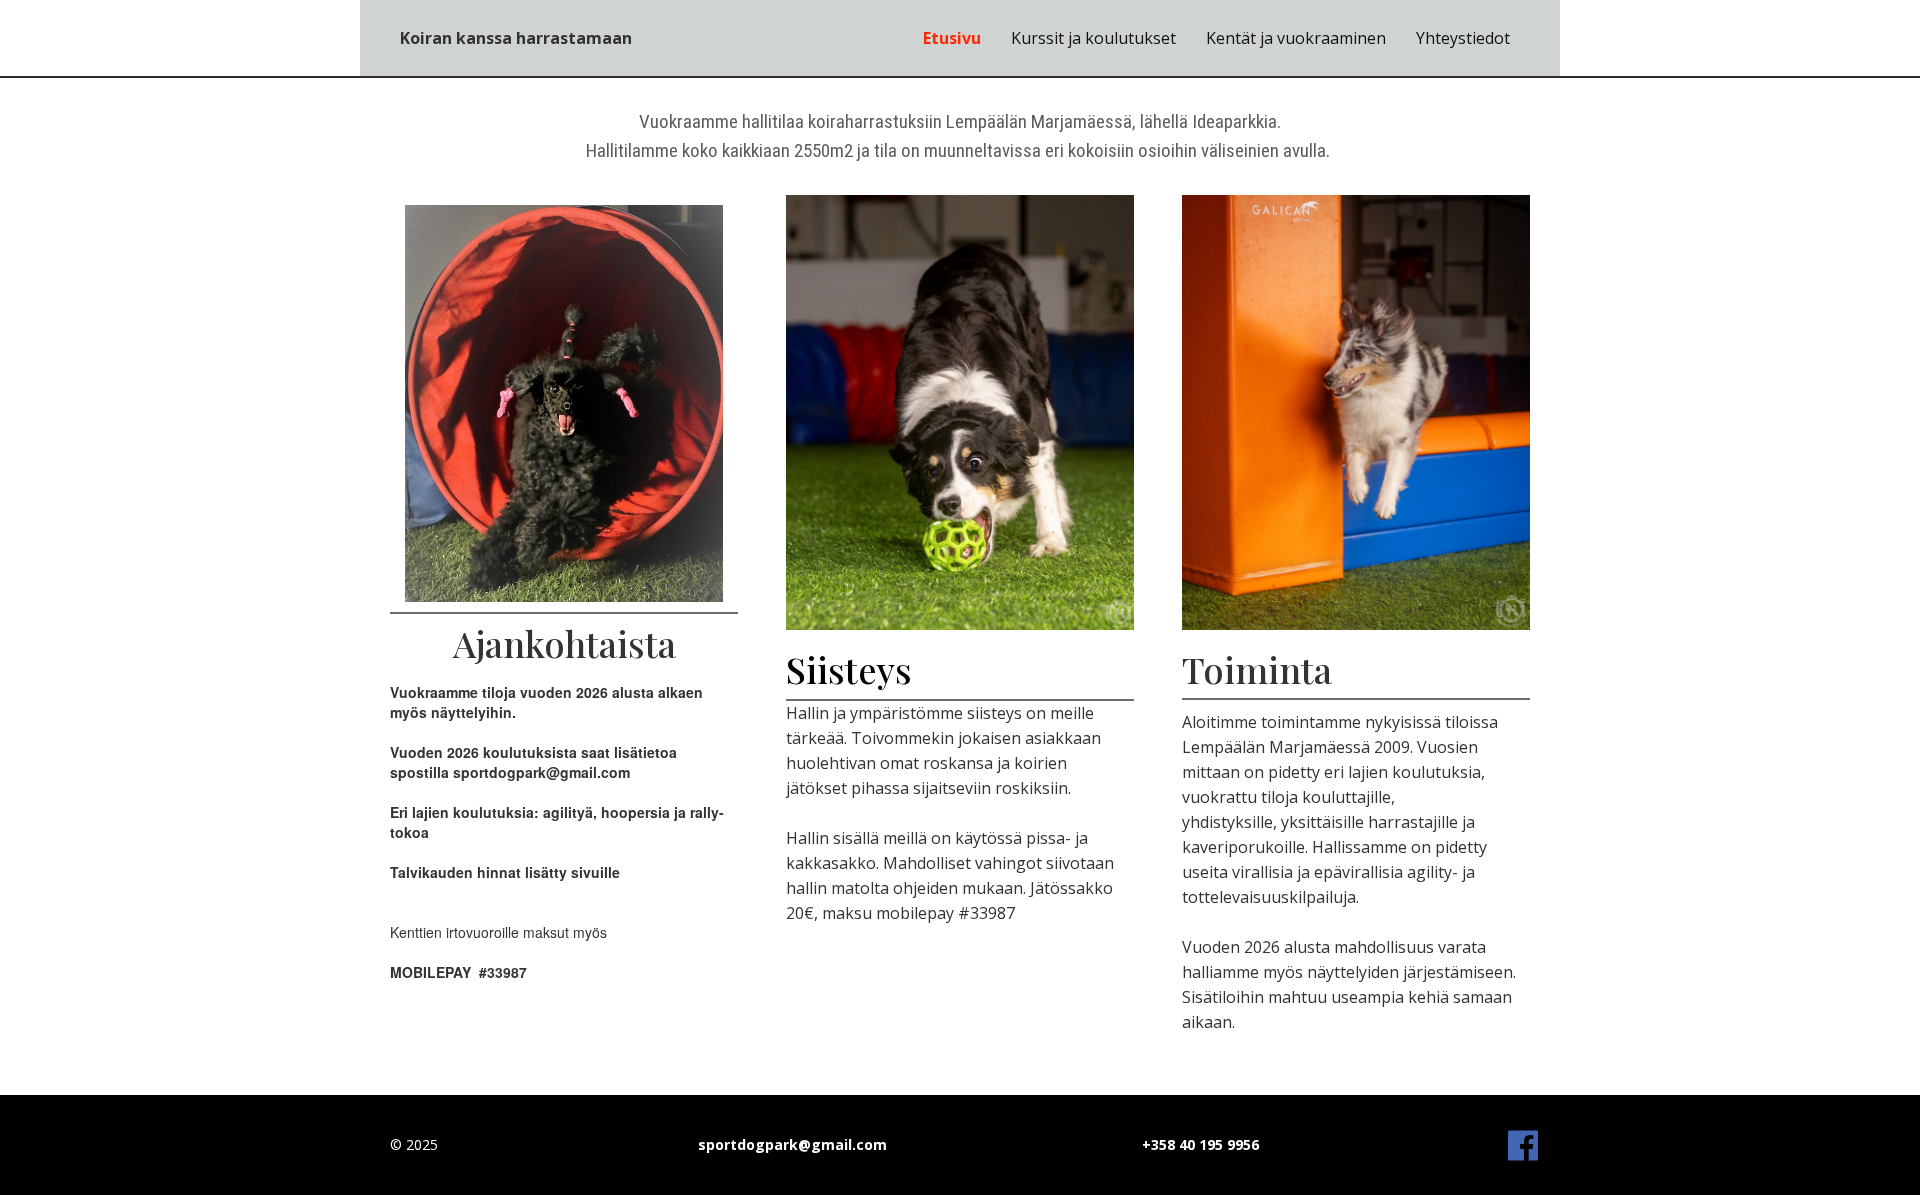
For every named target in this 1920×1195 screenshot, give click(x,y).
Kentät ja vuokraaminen (1296, 38)
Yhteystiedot (1463, 38)
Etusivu (952, 38)
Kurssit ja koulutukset (1093, 38)
